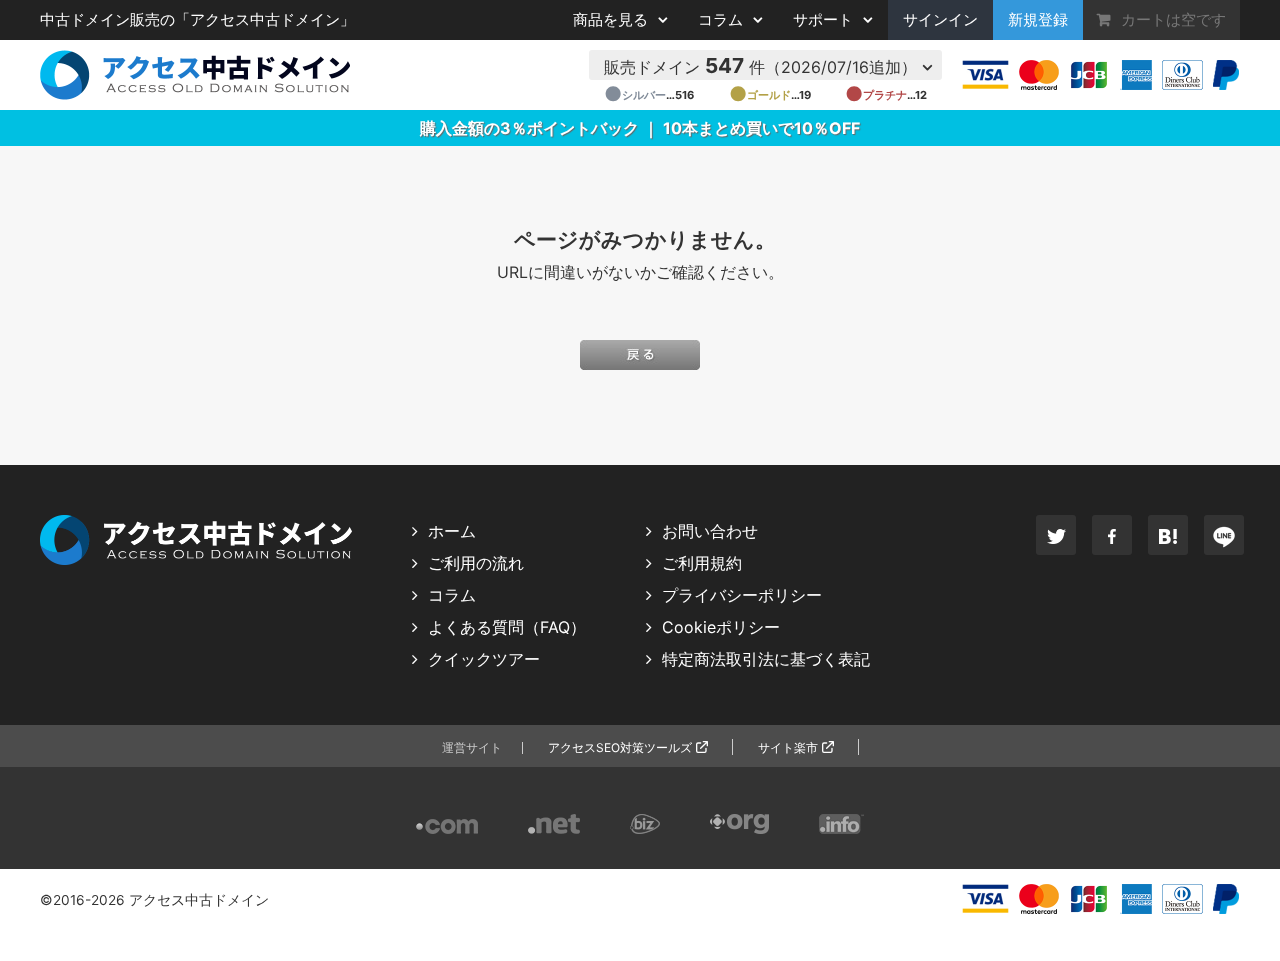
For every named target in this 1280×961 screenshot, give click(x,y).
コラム (452, 595)
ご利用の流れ (476, 563)
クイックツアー (484, 659)
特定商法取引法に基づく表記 (766, 659)
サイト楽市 (788, 747)
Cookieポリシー (721, 627)
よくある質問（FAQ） (507, 627)
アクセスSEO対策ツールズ (620, 747)
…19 (770, 95)
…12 (886, 95)
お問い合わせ (710, 531)
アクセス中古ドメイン (199, 900)
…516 (649, 95)
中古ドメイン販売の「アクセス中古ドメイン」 (197, 20)
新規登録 (1038, 20)
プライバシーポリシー (742, 595)
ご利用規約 (702, 563)
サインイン (940, 20)
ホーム (452, 531)
